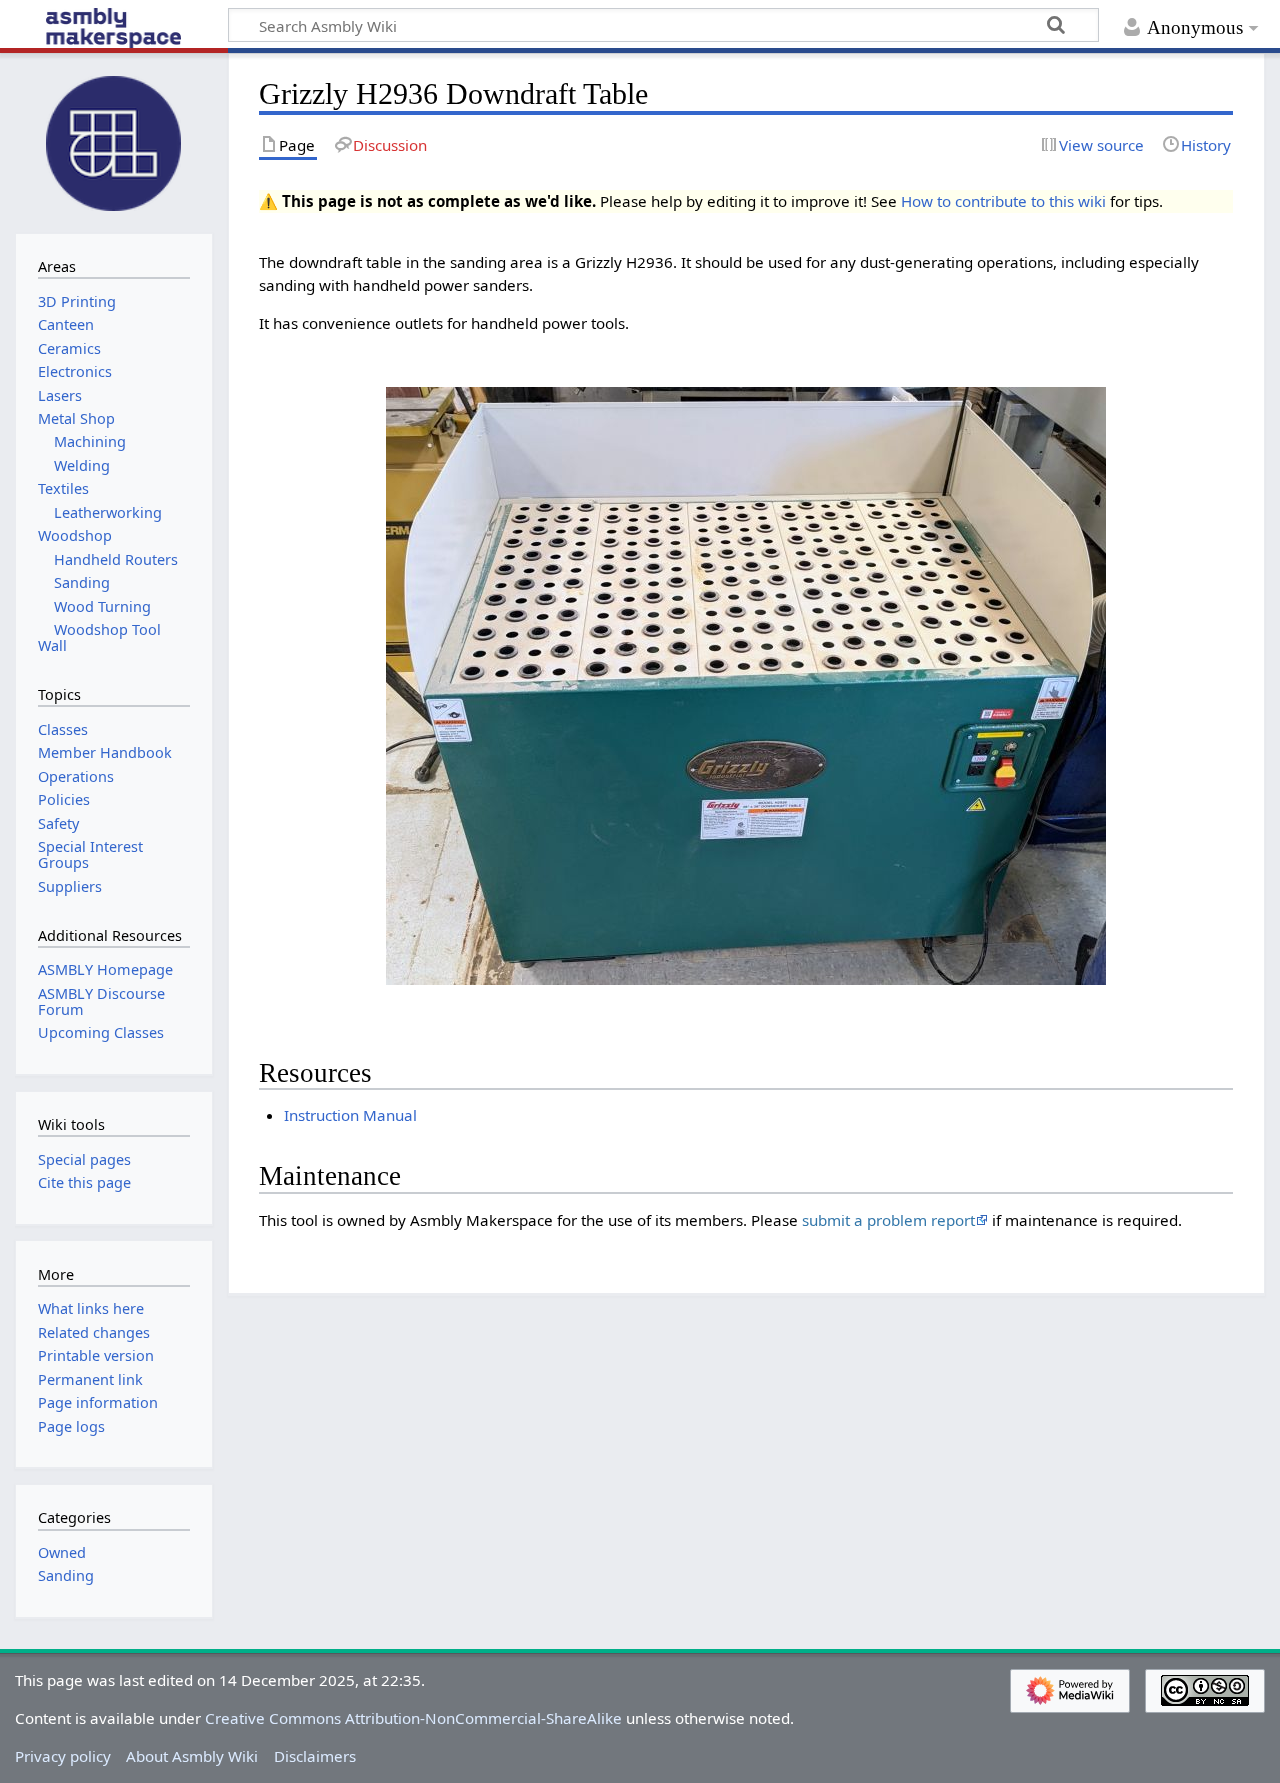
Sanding (66, 1575)
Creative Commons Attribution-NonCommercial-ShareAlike (413, 1718)
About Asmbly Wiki (192, 1756)
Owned (62, 1552)
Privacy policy (63, 1756)
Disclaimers (315, 1756)
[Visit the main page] (114, 141)
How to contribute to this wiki (1003, 201)
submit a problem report (888, 1220)
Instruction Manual (350, 1115)
